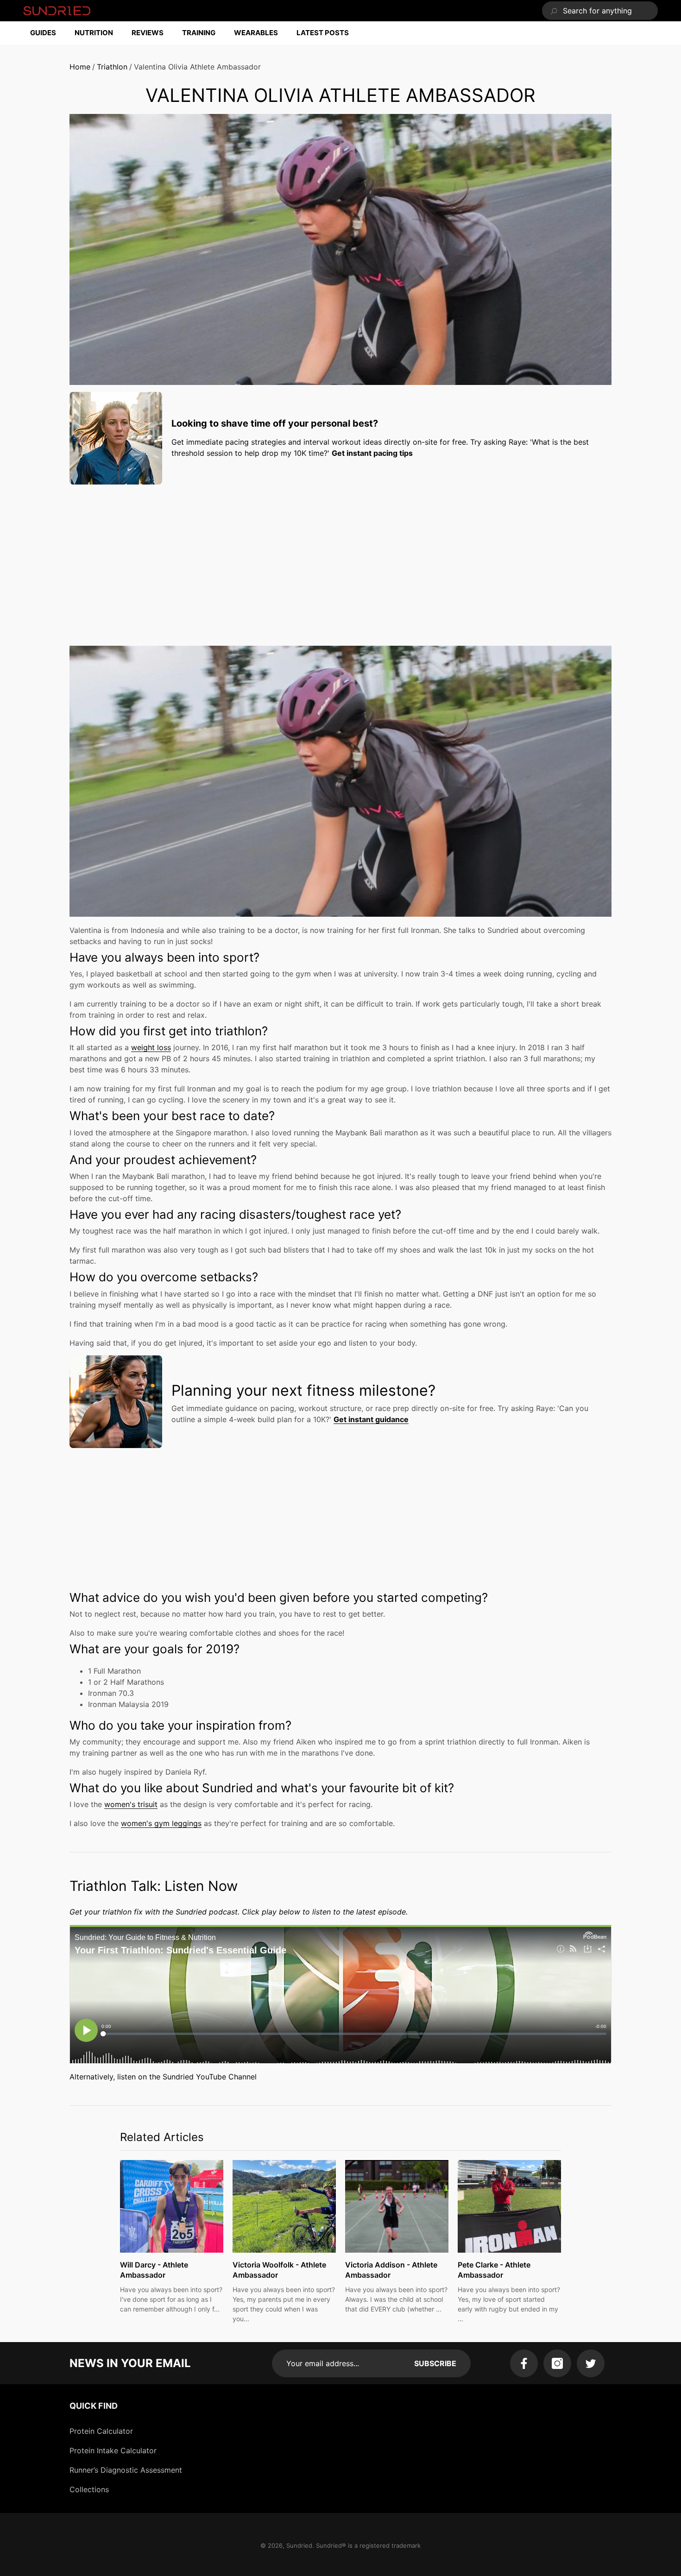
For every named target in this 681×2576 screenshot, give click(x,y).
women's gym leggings (161, 1823)
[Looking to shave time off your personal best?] (116, 438)
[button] (48, 33)
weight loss (151, 1047)
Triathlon (112, 67)
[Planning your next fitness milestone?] (116, 1402)
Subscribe (435, 2363)
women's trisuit (131, 1804)
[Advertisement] (340, 556)
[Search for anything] (600, 11)
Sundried (299, 2545)
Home (80, 67)
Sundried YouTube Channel (210, 2077)
